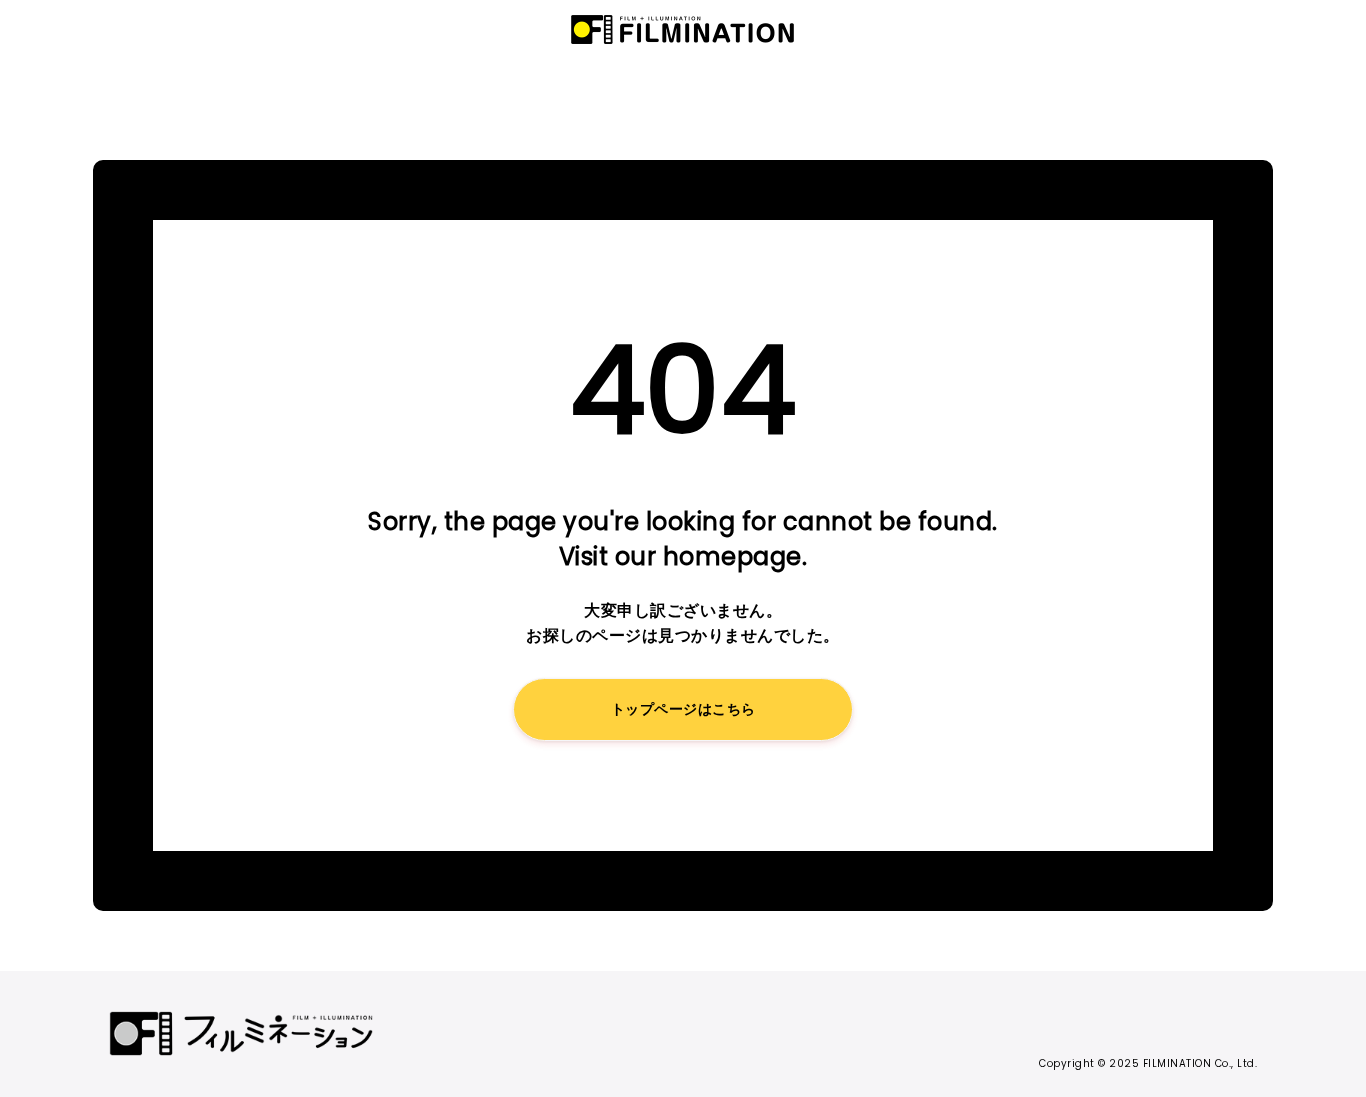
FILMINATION (683, 30)
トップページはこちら (683, 709)
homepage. (735, 556)
